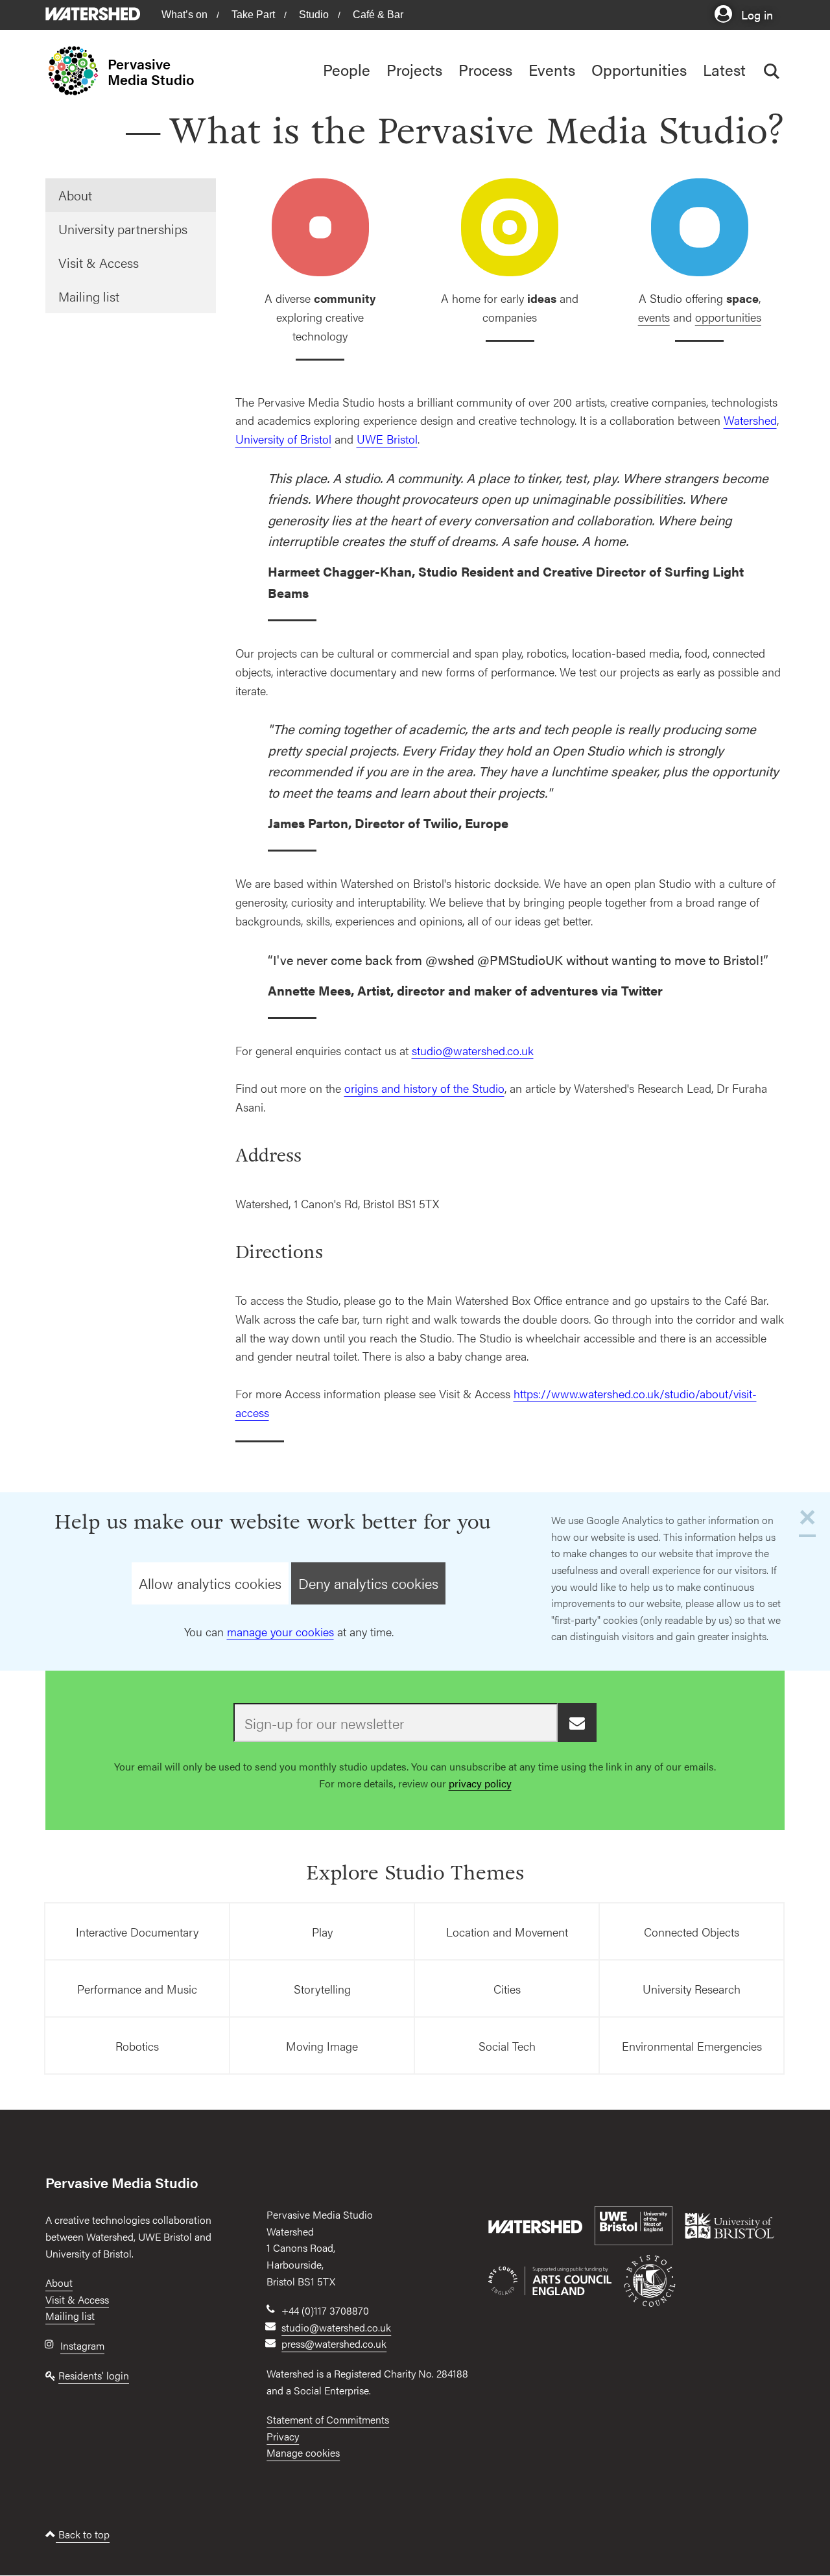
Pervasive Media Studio (151, 71)
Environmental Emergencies (692, 2046)
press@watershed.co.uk (334, 2343)
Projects (414, 69)
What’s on (184, 15)
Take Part (253, 15)
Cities (507, 1989)
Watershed (750, 420)
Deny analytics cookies (368, 1583)
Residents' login (94, 2375)
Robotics (137, 2046)
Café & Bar (378, 15)
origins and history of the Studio (424, 1088)
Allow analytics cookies (210, 1583)
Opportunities (639, 69)
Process (485, 69)
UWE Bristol (387, 439)
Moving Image (322, 2046)
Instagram (82, 2345)
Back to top (83, 2534)
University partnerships (123, 229)
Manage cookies (303, 2452)
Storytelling (322, 1989)
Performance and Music (137, 1989)
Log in (755, 14)
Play (322, 1932)
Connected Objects (692, 1932)
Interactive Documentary (137, 1932)
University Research (692, 1989)
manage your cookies (280, 1631)
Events (552, 69)
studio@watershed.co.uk (473, 1050)
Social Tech (507, 2046)
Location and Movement (507, 1932)
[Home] (77, 71)
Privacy (283, 2436)
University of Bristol (283, 439)
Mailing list (89, 296)
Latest (724, 69)
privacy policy (480, 1783)
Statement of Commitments (328, 2419)
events (654, 317)
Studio (314, 15)
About (75, 195)
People (347, 69)
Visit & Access (99, 262)
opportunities (728, 317)
